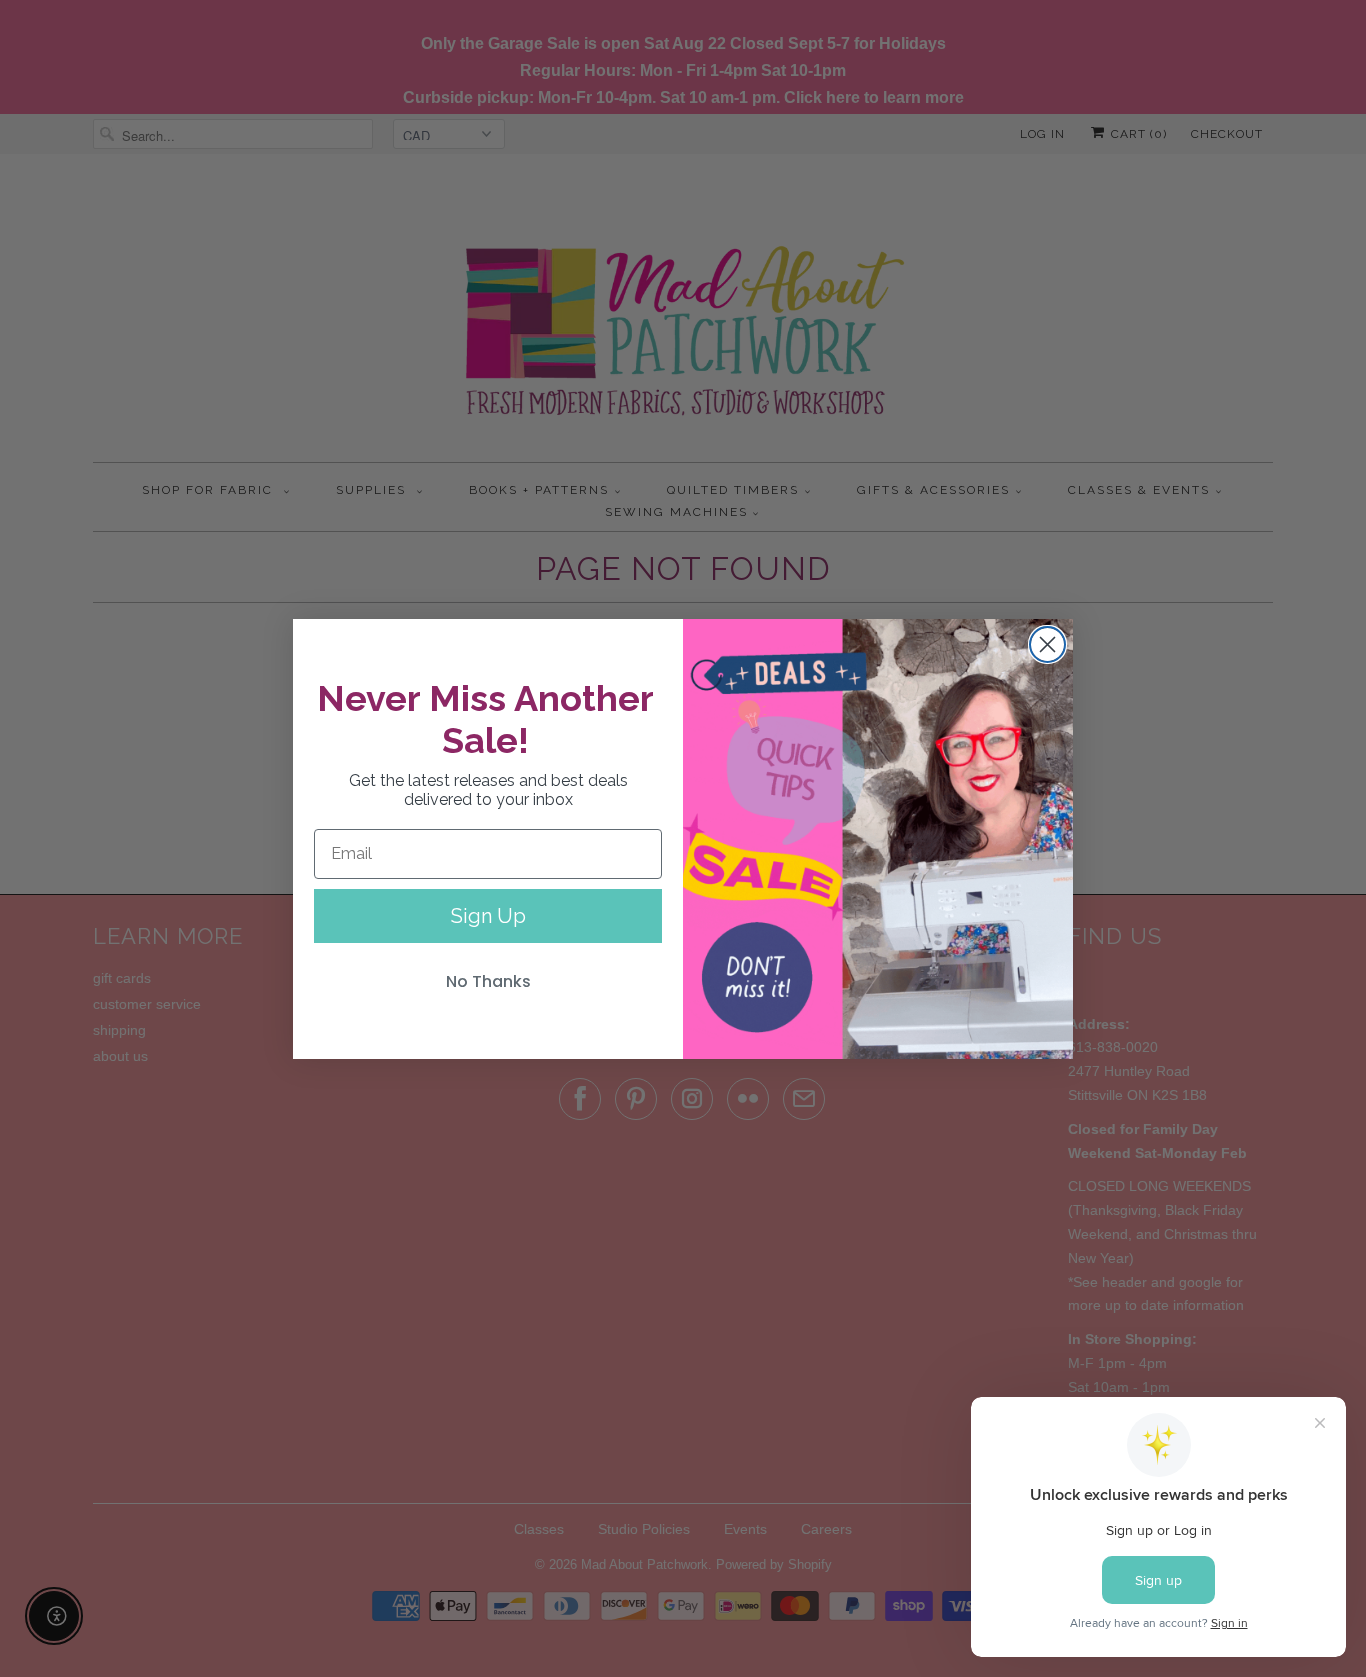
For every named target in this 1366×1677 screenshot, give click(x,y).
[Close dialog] (1047, 644)
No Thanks (488, 981)
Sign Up (488, 916)
